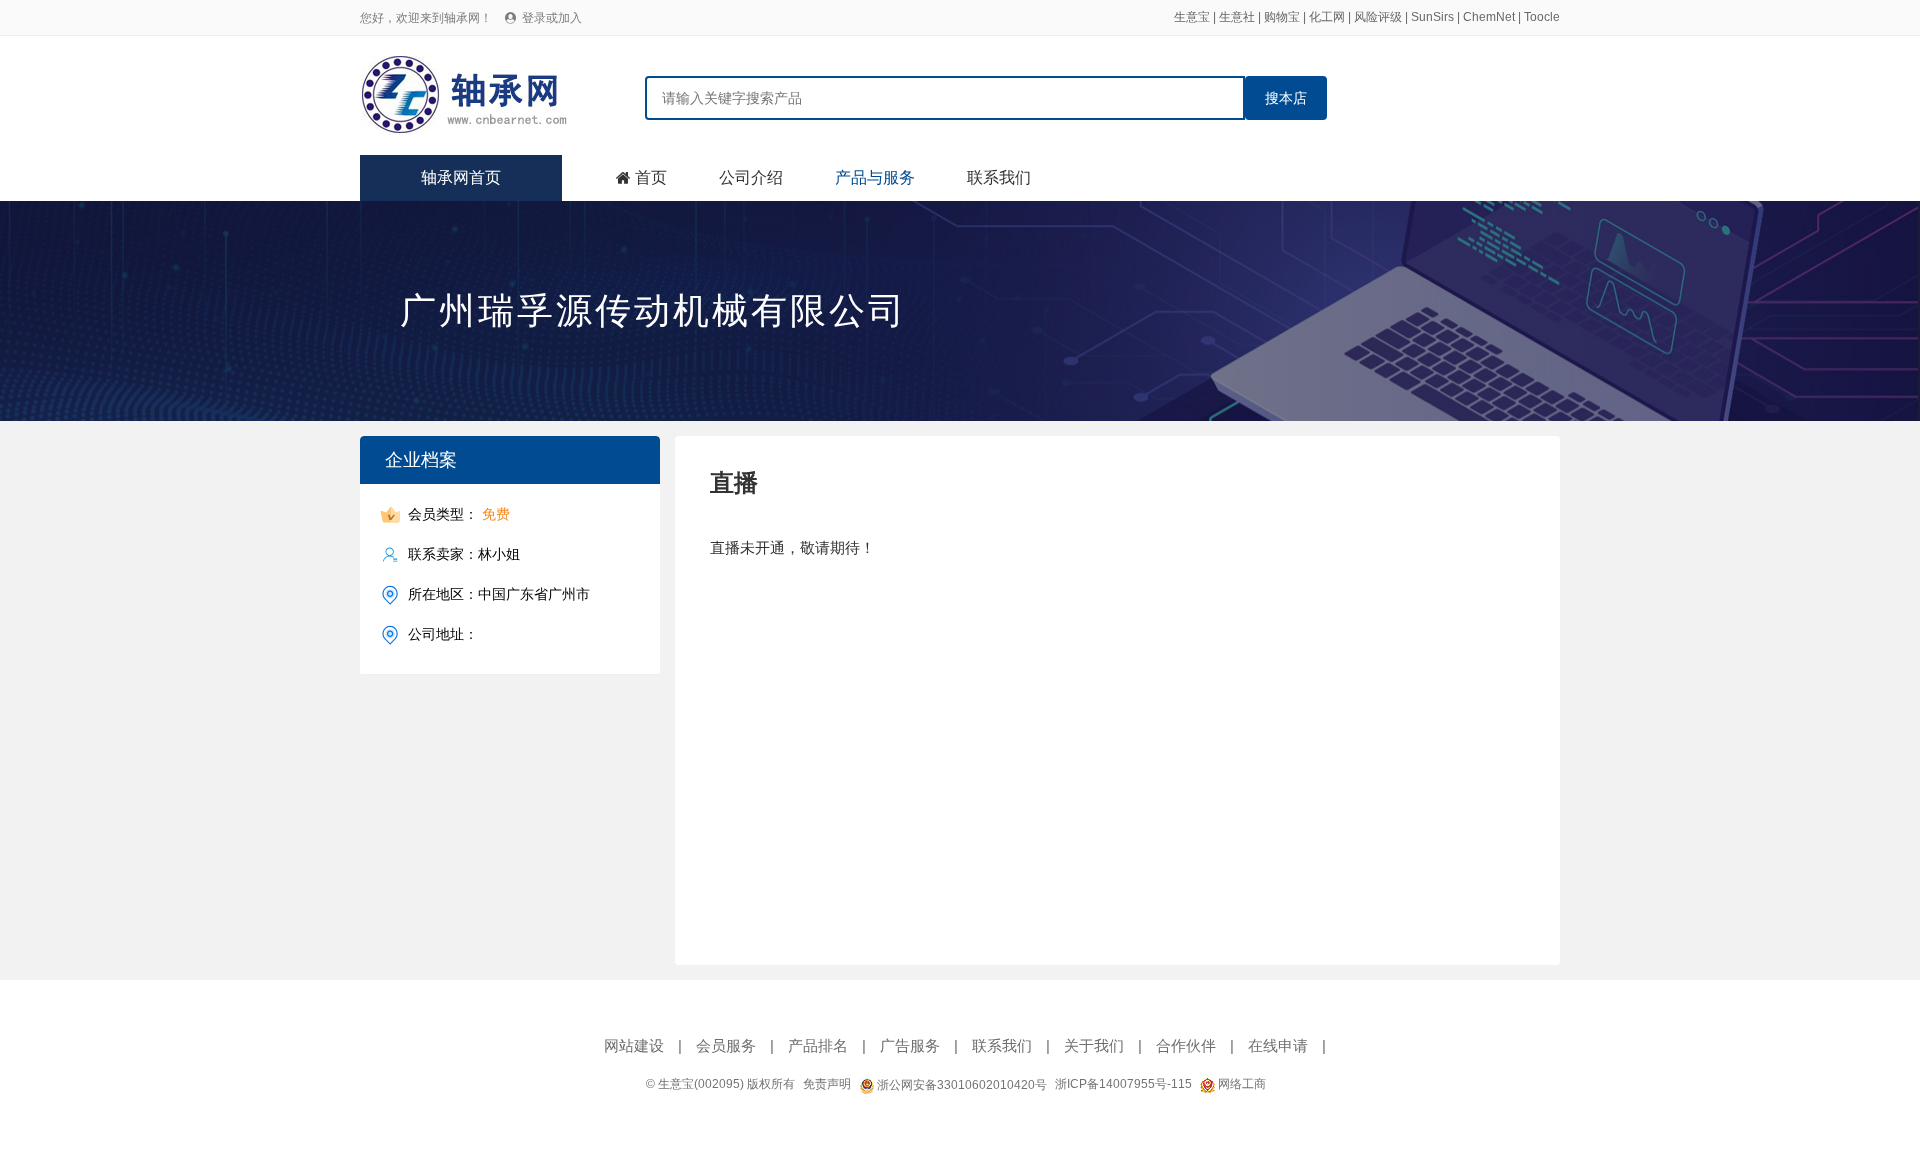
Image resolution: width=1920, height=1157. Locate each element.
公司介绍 (751, 177)
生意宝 (1192, 17)
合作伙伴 (1186, 1045)
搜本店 (1286, 98)
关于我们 (1094, 1045)
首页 (651, 177)
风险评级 (1378, 17)
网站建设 (634, 1045)
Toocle (1542, 17)
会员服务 (726, 1045)
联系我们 (999, 177)
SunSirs (1432, 17)
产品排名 (818, 1045)
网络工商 (1240, 1084)
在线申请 (1278, 1045)
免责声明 (827, 1084)
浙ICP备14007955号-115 (1123, 1084)
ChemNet (1489, 17)
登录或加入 (552, 18)
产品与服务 (875, 177)
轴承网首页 (461, 177)
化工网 (1327, 17)
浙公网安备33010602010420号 (960, 1085)
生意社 (1237, 17)
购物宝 (1282, 17)
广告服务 (910, 1045)
